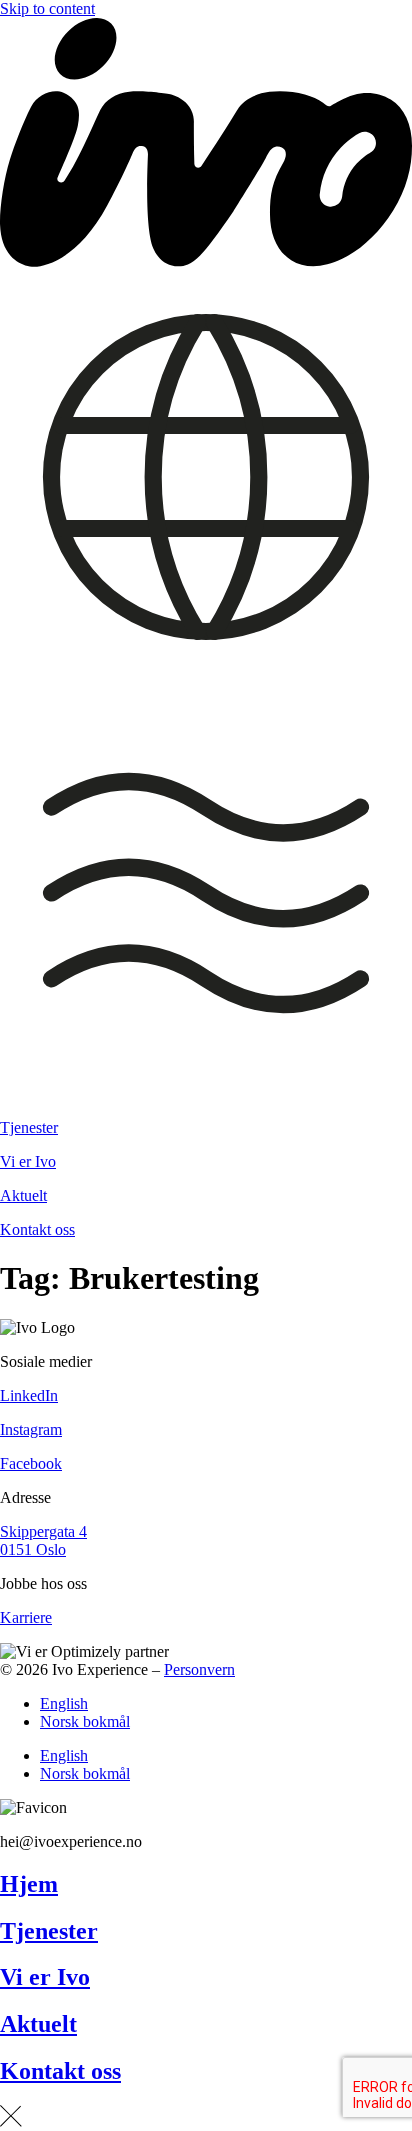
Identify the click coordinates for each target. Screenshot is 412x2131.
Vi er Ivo (28, 1161)
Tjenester (29, 1127)
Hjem (29, 1884)
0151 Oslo (33, 1549)
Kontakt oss (37, 1229)
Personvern (199, 1669)
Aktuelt (23, 1195)
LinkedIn (29, 1395)
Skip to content (47, 8)
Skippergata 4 (43, 1531)
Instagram (31, 1429)
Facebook (31, 1463)
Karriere (26, 1617)
